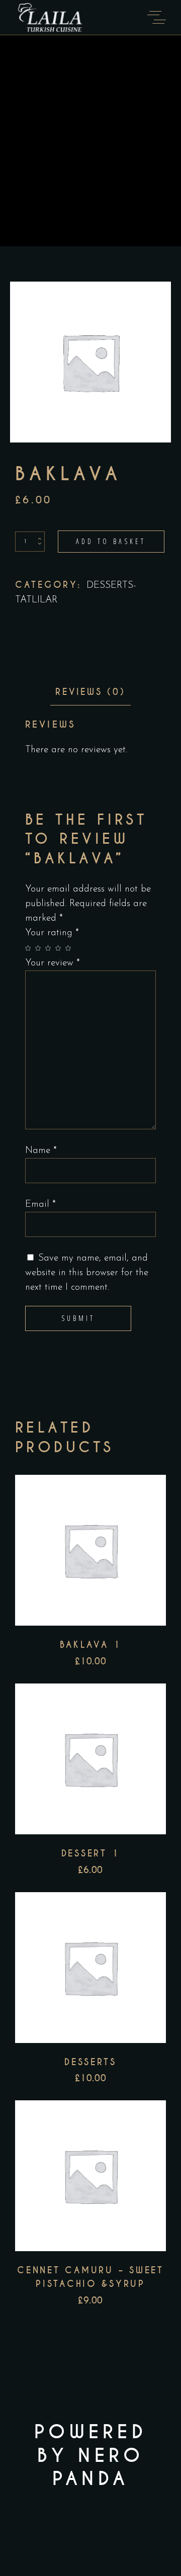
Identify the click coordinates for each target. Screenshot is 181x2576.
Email (40, 1205)
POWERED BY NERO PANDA (90, 2456)
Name (41, 1151)
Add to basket (111, 541)
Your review (53, 963)
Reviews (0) (90, 692)
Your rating (52, 933)
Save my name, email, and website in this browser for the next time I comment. (87, 1273)
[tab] (90, 692)
